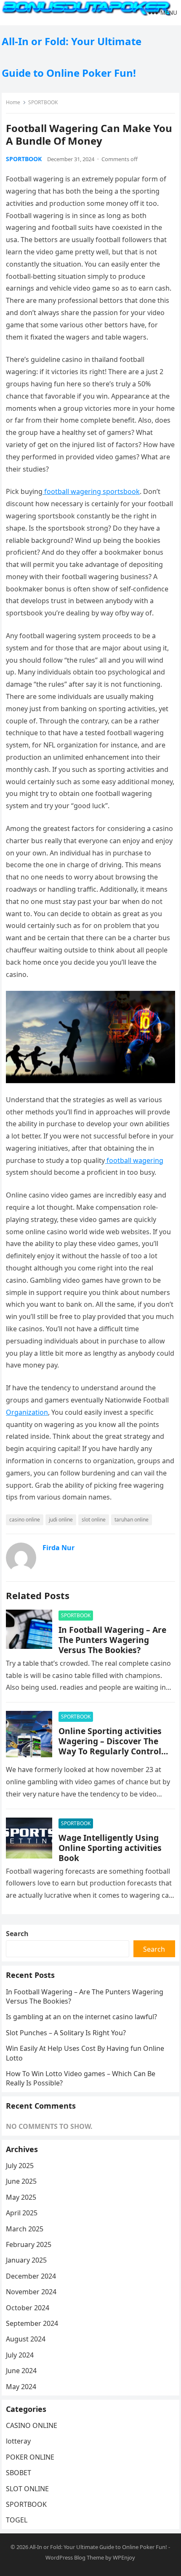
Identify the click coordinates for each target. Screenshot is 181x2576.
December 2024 (31, 2276)
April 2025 (22, 2213)
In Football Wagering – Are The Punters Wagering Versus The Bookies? (112, 1640)
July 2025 (20, 2166)
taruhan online (132, 1520)
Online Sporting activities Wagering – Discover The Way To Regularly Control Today (110, 1746)
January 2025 (26, 2260)
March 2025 (25, 2229)
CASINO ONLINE (32, 2425)
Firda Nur (59, 1548)
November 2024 (31, 2292)
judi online (61, 1520)
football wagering (134, 1160)
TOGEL (17, 2520)
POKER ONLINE (30, 2457)
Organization (27, 1412)
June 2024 (21, 2371)
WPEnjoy (124, 2557)
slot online (94, 1520)
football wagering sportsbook (91, 491)
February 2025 (29, 2244)
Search (17, 1934)
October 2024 (28, 2308)
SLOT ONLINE (27, 2489)
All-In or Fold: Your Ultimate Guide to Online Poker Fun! (72, 57)
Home (13, 102)
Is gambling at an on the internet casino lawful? (81, 2017)
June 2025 (21, 2181)
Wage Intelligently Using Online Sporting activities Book (110, 1848)
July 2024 (20, 2355)
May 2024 (21, 2387)
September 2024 (32, 2323)
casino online (25, 1520)
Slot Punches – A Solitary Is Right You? (66, 2033)
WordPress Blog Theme (75, 2557)
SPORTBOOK (43, 102)
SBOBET (19, 2473)
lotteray (18, 2441)
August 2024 (26, 2339)
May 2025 (21, 2197)
